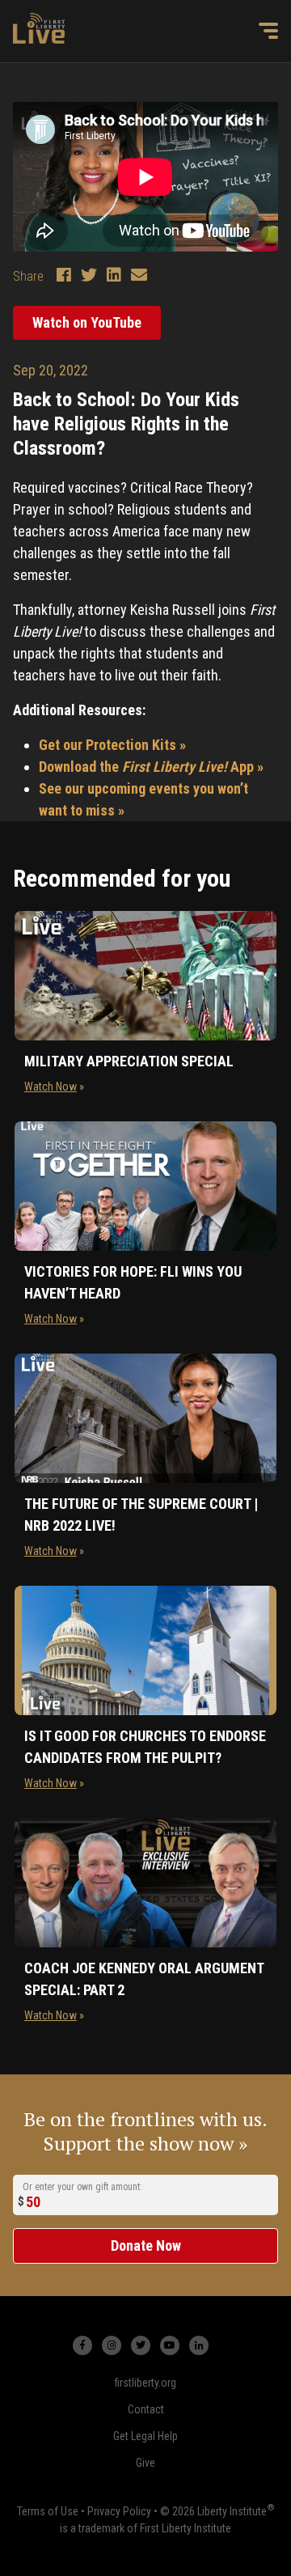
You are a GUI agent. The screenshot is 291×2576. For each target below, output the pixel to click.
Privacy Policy (119, 2511)
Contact (146, 2409)
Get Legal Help (145, 2436)
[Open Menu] (268, 31)
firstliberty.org (145, 2383)
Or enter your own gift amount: (82, 2187)
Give (145, 2463)
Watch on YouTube (87, 322)
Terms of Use (48, 2511)
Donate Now (146, 2246)
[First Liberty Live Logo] (39, 28)
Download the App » (151, 767)
